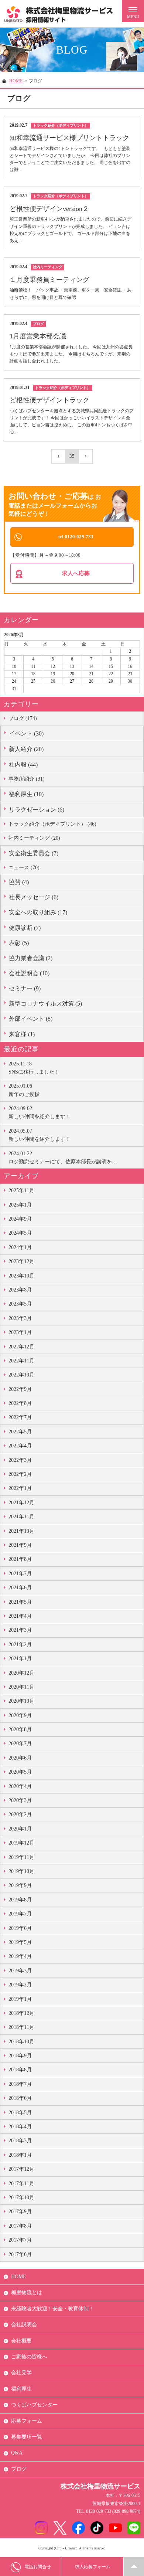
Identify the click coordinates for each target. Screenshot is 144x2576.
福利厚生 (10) (26, 794)
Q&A (17, 2453)
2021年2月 (20, 1644)
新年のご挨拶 (24, 1090)
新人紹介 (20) (26, 749)
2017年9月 (20, 2212)
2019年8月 (20, 1900)
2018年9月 (20, 2056)
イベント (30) (26, 733)
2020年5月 (20, 1772)
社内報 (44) (23, 765)
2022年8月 (20, 1403)
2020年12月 (21, 1673)
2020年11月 (21, 1687)
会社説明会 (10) (29, 973)
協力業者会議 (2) (31, 958)
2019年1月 (20, 1999)
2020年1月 (20, 1829)
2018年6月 (20, 2098)
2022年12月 (21, 1347)
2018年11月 (21, 2027)
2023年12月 (21, 1261)
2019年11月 (21, 1857)
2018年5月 (20, 2113)
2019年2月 (20, 1985)
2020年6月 (20, 1758)
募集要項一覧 (27, 2437)
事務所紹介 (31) (27, 779)
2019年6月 (20, 1928)
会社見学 (21, 2373)
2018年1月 (20, 2155)
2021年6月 (20, 1588)
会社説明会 (24, 2325)
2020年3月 (20, 1800)
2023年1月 (20, 1332)
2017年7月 (20, 2240)
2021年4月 (20, 1616)
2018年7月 (20, 2084)
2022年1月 (20, 1488)
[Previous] (58, 456)
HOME (16, 81)
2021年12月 (21, 1503)
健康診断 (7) (25, 928)
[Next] (86, 456)
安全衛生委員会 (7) (34, 853)
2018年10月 (21, 2042)
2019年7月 (20, 1914)
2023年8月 (20, 1290)
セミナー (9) (25, 988)
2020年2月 (20, 1814)
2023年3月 (20, 1318)
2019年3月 (20, 1971)
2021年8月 (20, 1559)
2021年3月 (20, 1630)
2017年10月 (21, 2198)
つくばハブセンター (34, 2405)
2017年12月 (21, 2169)
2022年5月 (20, 1432)
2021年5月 (20, 1602)
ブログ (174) (23, 718)
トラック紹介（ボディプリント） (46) (52, 824)
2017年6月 (20, 2254)
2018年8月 (20, 2070)
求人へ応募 (76, 573)
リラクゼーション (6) (37, 810)
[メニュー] (133, 11)
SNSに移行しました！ (34, 1068)
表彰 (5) (19, 943)
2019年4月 (20, 1956)
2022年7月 (20, 1417)
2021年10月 (21, 1531)
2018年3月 (20, 2141)
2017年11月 (21, 2183)
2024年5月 (20, 1233)
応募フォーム (27, 2421)
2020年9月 (20, 1715)
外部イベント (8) (31, 1019)
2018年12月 (21, 2013)
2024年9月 (20, 1219)
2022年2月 (20, 1474)
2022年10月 (21, 1375)
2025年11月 (21, 1190)
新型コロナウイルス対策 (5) (45, 1004)
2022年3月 (20, 1460)
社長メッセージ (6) (34, 897)
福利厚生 (21, 2389)
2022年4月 (20, 1446)
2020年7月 (20, 1744)
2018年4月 (20, 2127)
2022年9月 (20, 1389)
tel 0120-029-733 (76, 537)
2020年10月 (21, 1701)
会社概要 (21, 2341)
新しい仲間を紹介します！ (40, 1113)
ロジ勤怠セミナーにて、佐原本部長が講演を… (63, 1158)
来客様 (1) (22, 1034)
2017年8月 (20, 2226)
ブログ (19, 2469)
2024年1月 (20, 1247)
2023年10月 (21, 1276)
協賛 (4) (19, 882)
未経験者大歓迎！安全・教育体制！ (52, 2309)
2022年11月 (21, 1361)
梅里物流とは (27, 2292)
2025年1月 (20, 1205)
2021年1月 (20, 1659)
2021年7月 (20, 1574)
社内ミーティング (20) (34, 838)
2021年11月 (21, 1517)
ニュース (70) (24, 868)
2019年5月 (20, 1942)
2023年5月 (20, 1304)
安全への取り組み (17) (38, 912)
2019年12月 (21, 1843)
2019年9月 (20, 1885)
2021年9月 (20, 1545)
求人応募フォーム (93, 2567)
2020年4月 (20, 1786)
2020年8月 (20, 1729)
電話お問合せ (38, 2567)
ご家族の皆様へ (29, 2357)
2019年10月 (21, 1871)
